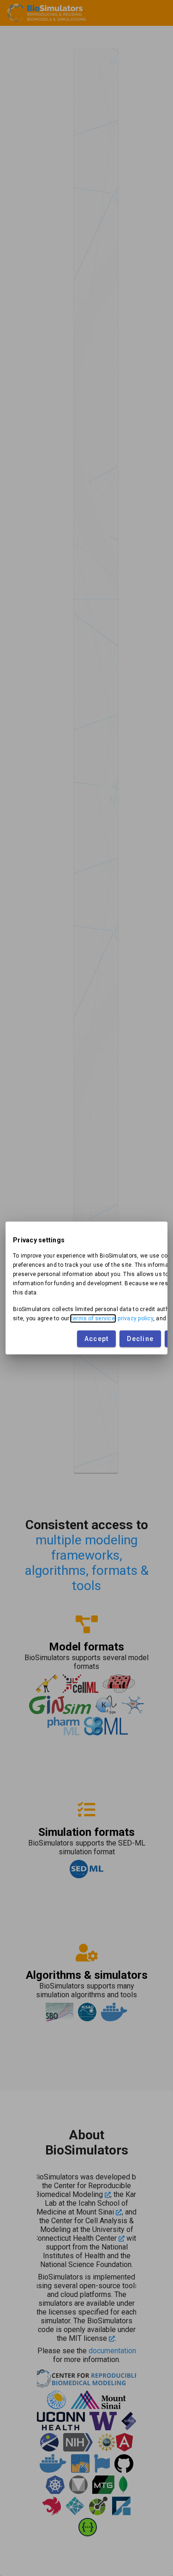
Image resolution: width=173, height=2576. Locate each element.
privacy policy (135, 1318)
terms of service (93, 1318)
